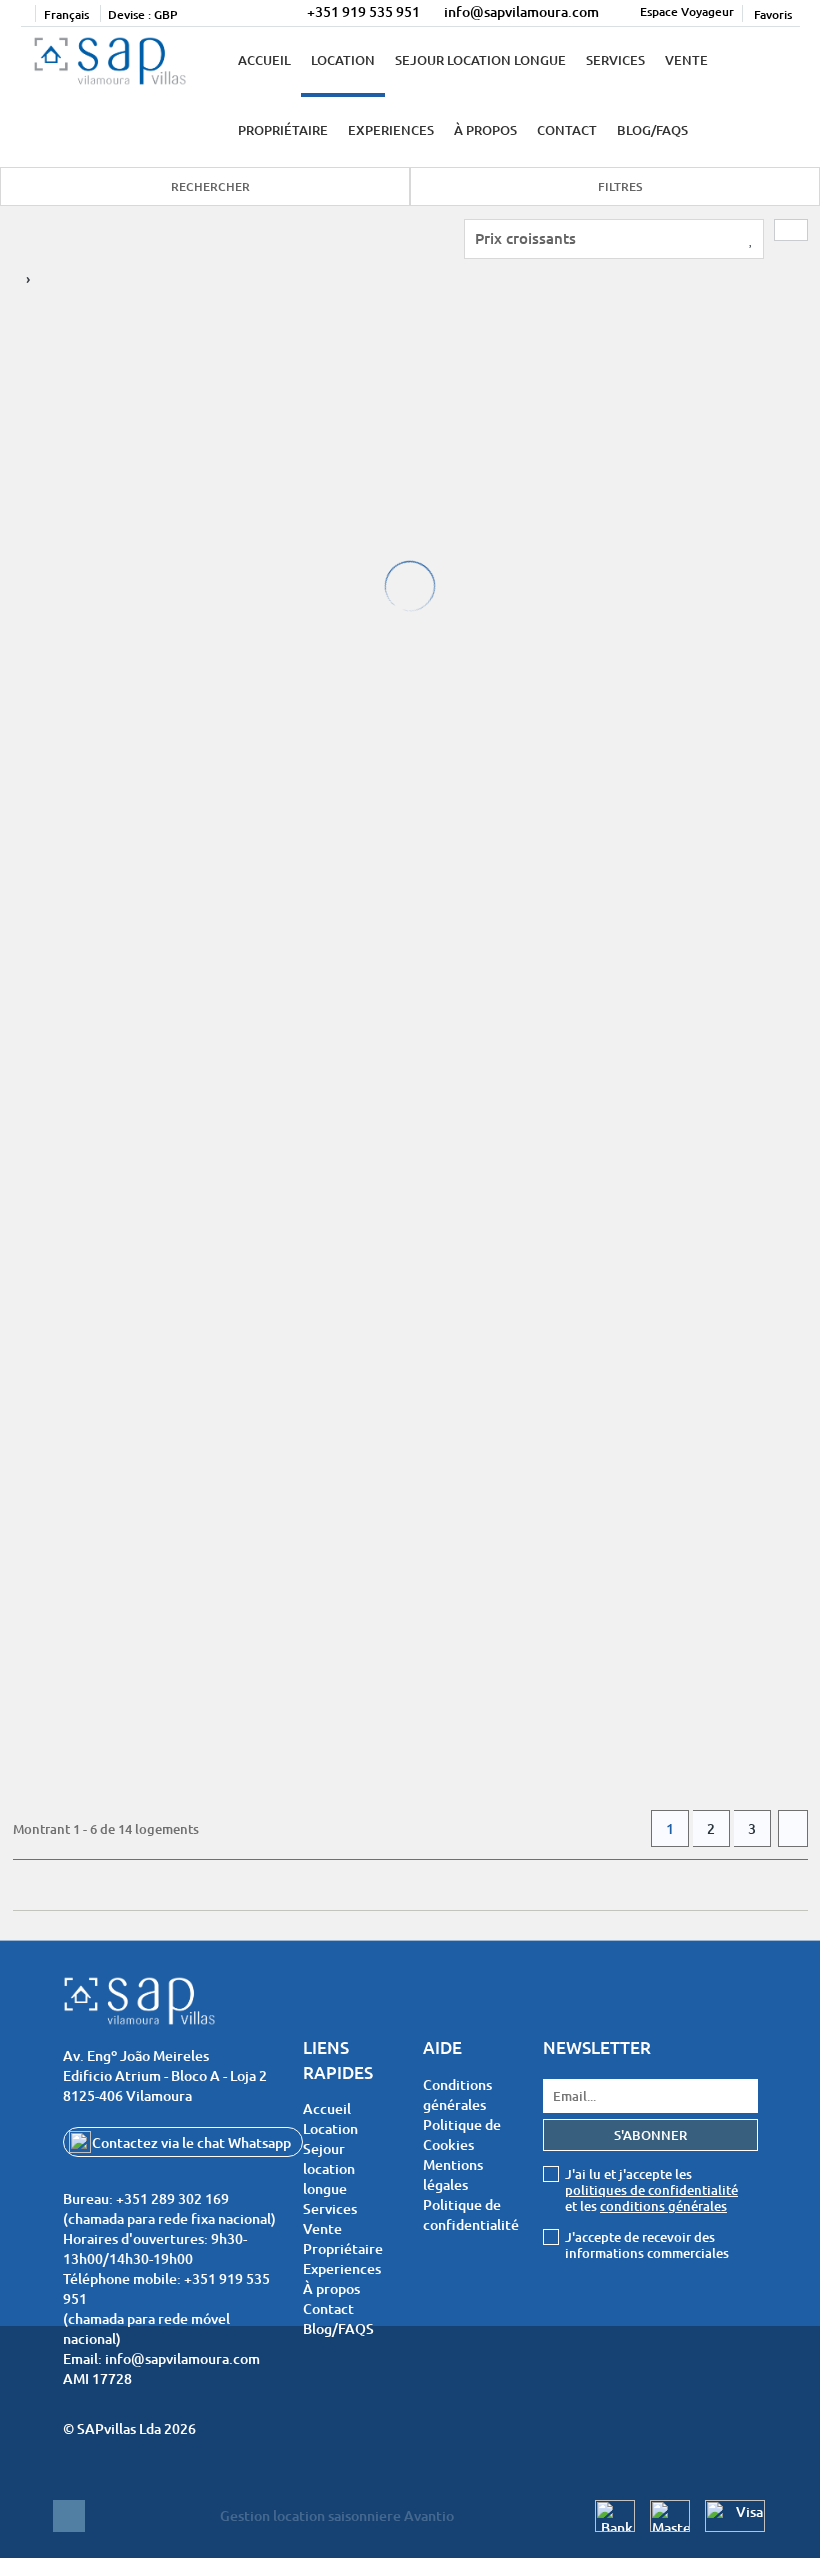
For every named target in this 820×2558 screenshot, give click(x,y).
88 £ (40, 991)
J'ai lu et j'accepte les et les (651, 2190)
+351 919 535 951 (363, 11)
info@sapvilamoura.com (521, 11)
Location (343, 60)
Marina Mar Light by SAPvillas (154, 788)
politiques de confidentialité (651, 2190)
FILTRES (620, 186)
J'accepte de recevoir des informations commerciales (647, 2245)
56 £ (40, 614)
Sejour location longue (480, 60)
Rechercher (210, 186)
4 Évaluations (485, 1238)
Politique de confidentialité (471, 2214)
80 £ (455, 614)
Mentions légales (453, 2174)
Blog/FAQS (652, 130)
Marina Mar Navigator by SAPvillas (590, 1165)
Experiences (391, 130)
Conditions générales (457, 2094)
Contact (567, 130)
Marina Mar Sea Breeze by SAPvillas (180, 1165)
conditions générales (663, 2206)
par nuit (46, 633)
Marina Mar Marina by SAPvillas (162, 1541)
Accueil (264, 60)
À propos (485, 130)
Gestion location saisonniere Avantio (337, 2515)
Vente (686, 60)
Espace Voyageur (687, 11)
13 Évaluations (73, 861)
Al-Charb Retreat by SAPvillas (569, 411)
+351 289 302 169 (172, 2198)
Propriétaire (283, 130)
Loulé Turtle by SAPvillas (133, 411)
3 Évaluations (70, 484)
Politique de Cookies (462, 2134)
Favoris (771, 14)
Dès (34, 593)
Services (615, 60)
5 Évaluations (485, 484)
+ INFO (282, 617)
